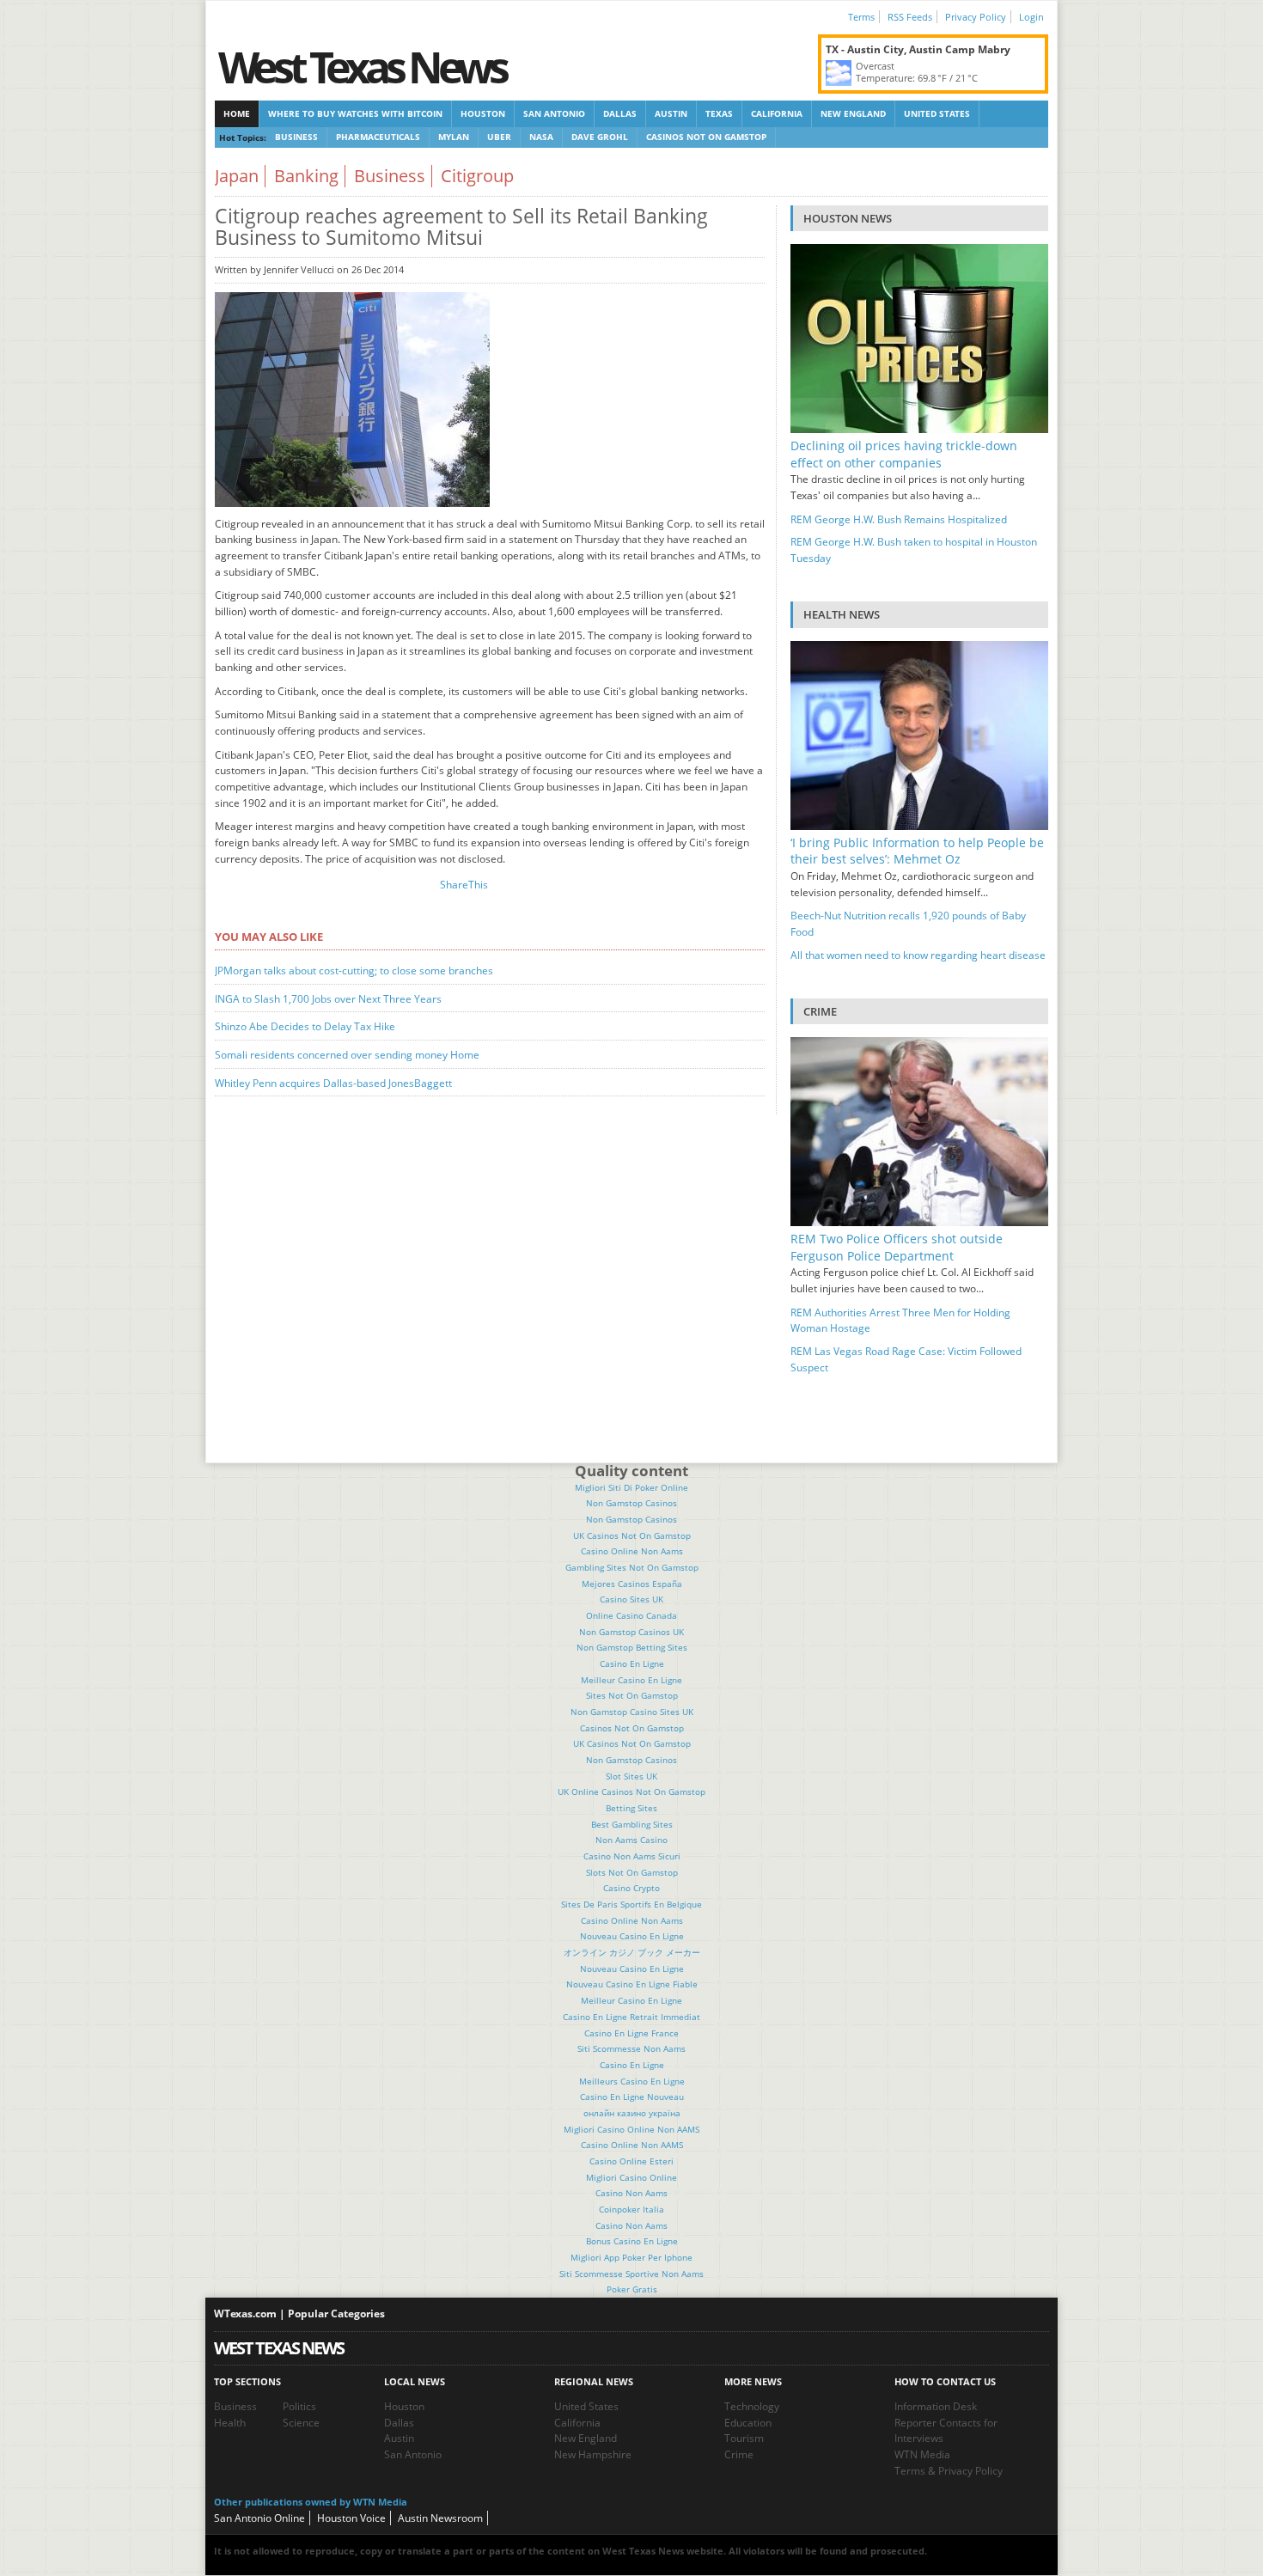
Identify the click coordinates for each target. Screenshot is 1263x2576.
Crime (739, 2454)
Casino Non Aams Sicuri (632, 1856)
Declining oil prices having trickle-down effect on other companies (904, 454)
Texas (719, 113)
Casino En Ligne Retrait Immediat (631, 2017)
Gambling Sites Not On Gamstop (632, 1567)
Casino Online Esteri (631, 2161)
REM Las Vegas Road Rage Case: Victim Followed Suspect (906, 1359)
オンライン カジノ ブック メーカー (632, 1952)
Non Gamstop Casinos (631, 1503)
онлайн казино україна (632, 2113)
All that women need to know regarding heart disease (918, 955)
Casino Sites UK (631, 1599)
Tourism (744, 2438)
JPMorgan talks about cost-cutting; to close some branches (354, 971)
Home (237, 113)
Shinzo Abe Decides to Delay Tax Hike (305, 1026)
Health (230, 2423)
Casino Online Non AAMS (632, 2145)
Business (296, 137)
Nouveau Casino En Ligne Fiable (632, 1984)
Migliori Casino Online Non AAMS (631, 2129)
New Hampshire (593, 2454)
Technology (752, 2406)
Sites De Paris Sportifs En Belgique (631, 1904)
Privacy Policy (976, 17)
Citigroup (477, 176)
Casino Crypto (631, 1888)
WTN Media (922, 2454)
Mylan (454, 137)
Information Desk (936, 2406)
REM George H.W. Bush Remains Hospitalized (899, 519)
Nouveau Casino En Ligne (632, 1936)
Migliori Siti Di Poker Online (631, 1487)
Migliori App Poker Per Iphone (631, 2257)
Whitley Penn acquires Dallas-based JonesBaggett (333, 1083)
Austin (671, 113)
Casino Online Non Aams (632, 1551)
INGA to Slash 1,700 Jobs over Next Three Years (328, 999)
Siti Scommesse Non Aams (631, 2048)
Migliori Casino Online (631, 2177)
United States (937, 113)
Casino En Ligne (632, 1663)
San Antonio (554, 113)
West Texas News (362, 67)
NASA (541, 137)
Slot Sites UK (631, 1776)
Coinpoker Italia (631, 2209)
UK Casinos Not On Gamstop (632, 1535)
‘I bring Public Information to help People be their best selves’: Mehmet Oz (917, 851)
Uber (499, 137)
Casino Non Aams (631, 2193)
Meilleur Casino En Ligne (631, 1680)
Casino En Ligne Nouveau (632, 2097)
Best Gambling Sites (632, 1824)
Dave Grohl (600, 137)
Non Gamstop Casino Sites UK (632, 1712)
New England (853, 113)
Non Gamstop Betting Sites (632, 1647)
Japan (237, 176)
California (777, 113)
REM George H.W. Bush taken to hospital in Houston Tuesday (914, 550)
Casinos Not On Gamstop (706, 137)
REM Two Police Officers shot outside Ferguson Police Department (897, 1247)
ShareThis (464, 885)
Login (1031, 17)
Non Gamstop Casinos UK (631, 1632)
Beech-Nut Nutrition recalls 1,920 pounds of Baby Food (908, 924)
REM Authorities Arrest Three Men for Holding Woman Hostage (900, 1321)
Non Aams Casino (631, 1840)
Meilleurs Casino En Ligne (632, 2081)
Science (301, 2423)
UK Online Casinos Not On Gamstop (631, 1792)
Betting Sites (631, 1808)
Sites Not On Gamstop (632, 1695)
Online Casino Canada (631, 1615)
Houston (483, 113)
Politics (299, 2406)
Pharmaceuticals (378, 137)
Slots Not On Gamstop (632, 1872)
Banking (306, 176)
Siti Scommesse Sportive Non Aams (631, 2274)
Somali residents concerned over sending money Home (347, 1055)
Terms (861, 17)
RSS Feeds (910, 17)
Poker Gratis (632, 2289)
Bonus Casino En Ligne (632, 2241)
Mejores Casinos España (632, 1584)
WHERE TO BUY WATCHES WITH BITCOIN (355, 113)
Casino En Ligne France (631, 2033)
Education (748, 2423)
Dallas (620, 113)
